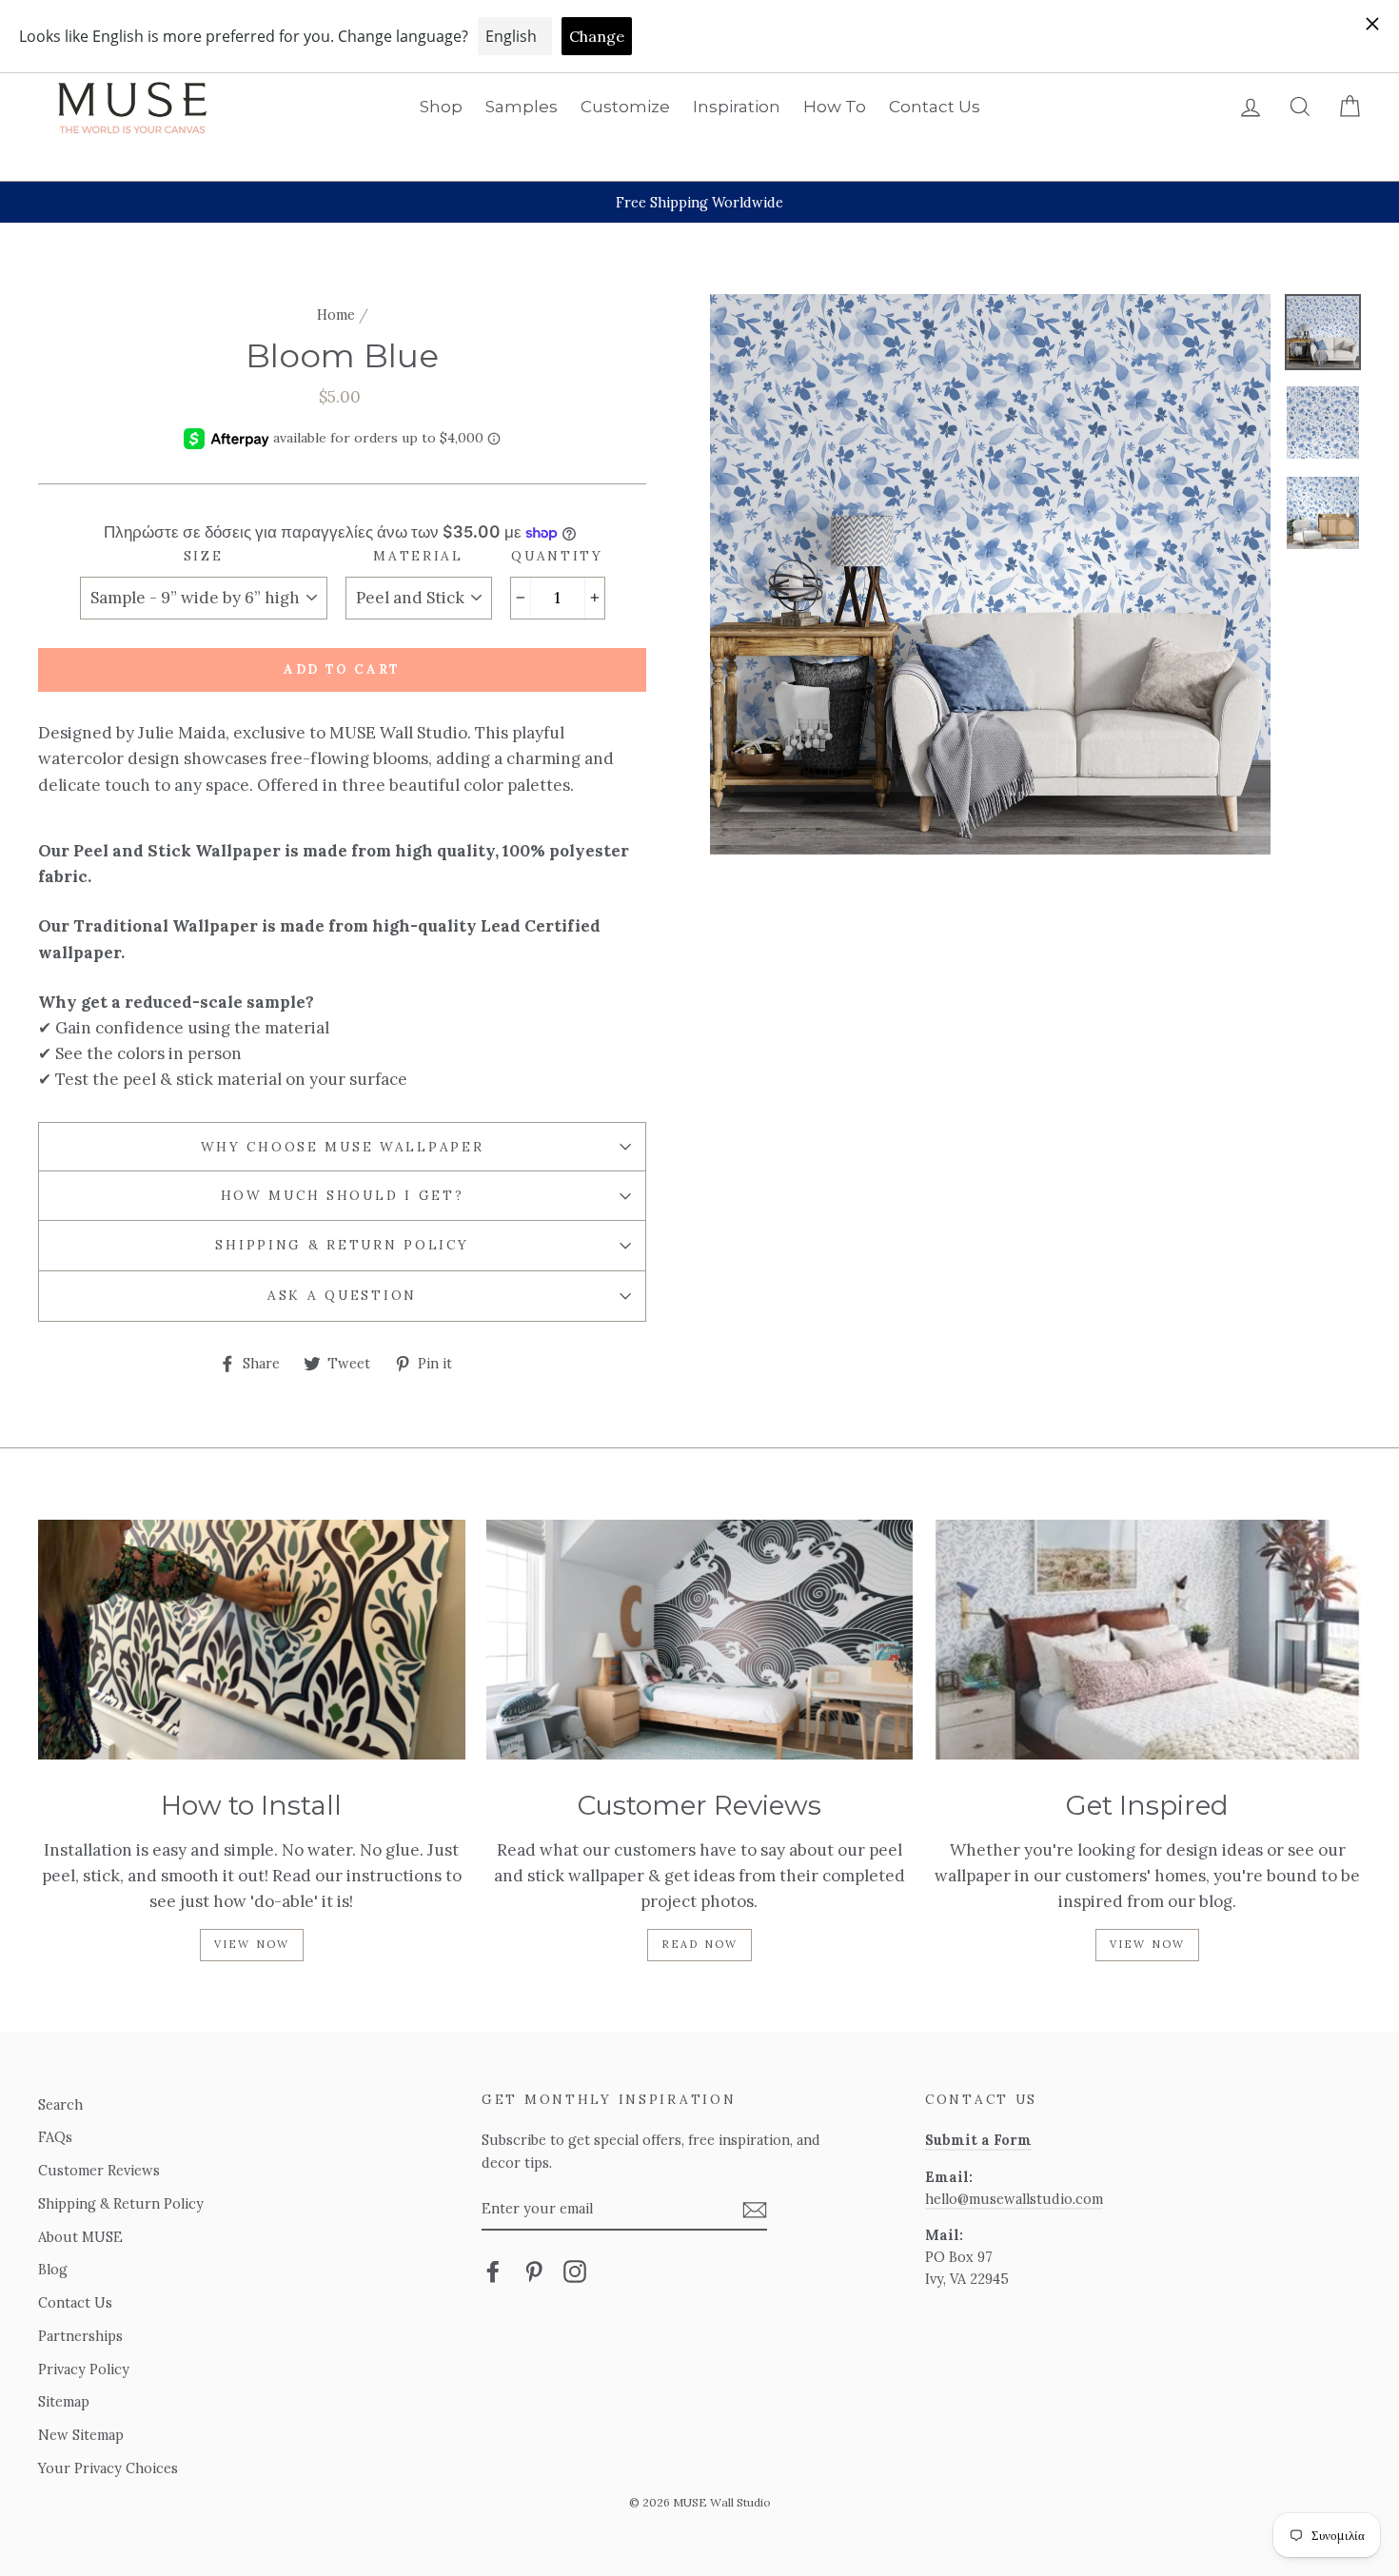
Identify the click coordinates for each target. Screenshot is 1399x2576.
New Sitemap (81, 2435)
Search (60, 2104)
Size (204, 556)
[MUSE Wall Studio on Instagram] (575, 2271)
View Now (252, 1944)
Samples (522, 107)
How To (835, 107)
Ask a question (342, 1295)
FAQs (55, 2137)
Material (418, 556)
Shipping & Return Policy (342, 1245)
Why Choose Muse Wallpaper (343, 1147)
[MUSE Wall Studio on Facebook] (493, 2271)
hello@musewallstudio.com (1014, 2199)
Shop (441, 107)
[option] (699, 202)
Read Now (700, 1944)
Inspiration (737, 107)
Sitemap (64, 2401)
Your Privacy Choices (108, 2468)
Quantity (557, 556)
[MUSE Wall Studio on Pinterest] (534, 2271)
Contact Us (935, 107)
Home (336, 315)
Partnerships (80, 2336)
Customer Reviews (99, 2170)
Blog (53, 2269)
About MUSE (80, 2237)
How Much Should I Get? (343, 1195)
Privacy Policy (84, 2369)
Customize (625, 107)
